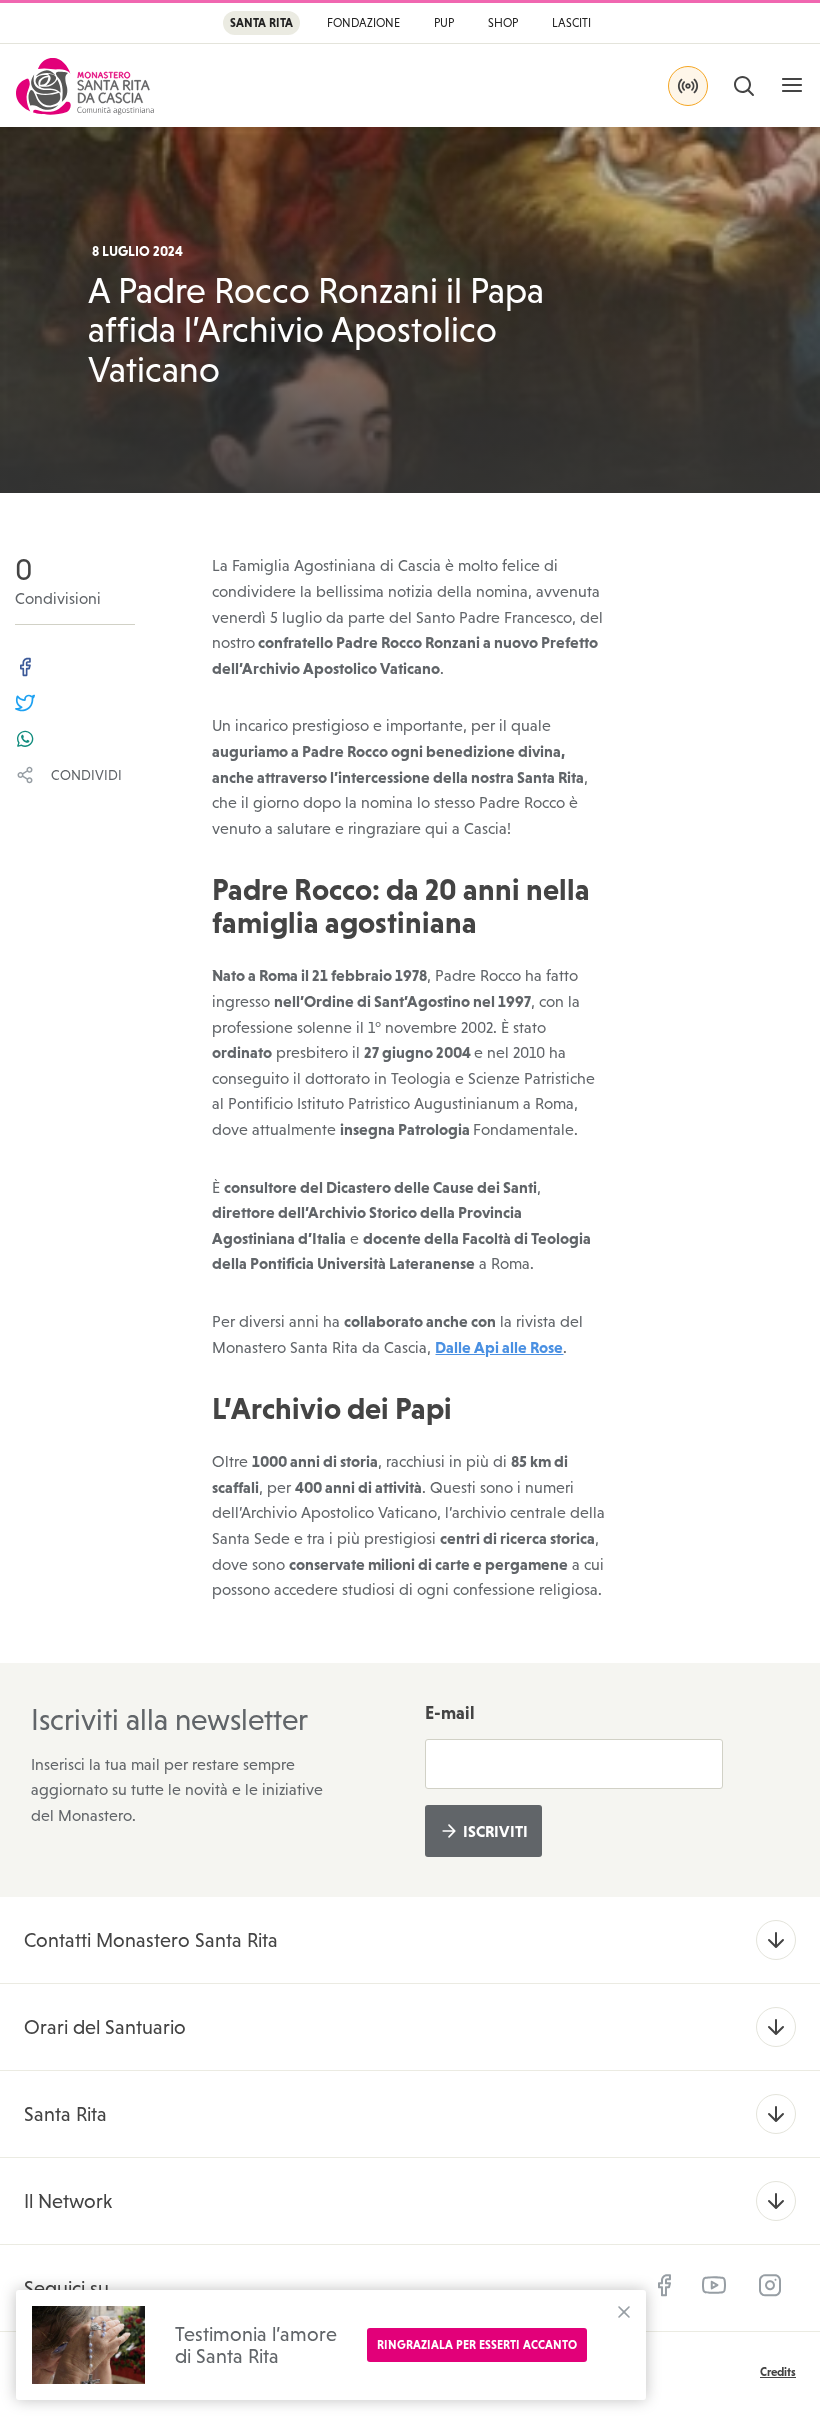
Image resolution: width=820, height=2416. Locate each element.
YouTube (714, 2286)
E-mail (450, 1713)
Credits (778, 2372)
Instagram (770, 2286)
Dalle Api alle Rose (499, 1347)
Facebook (664, 2286)
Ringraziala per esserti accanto (477, 2345)
